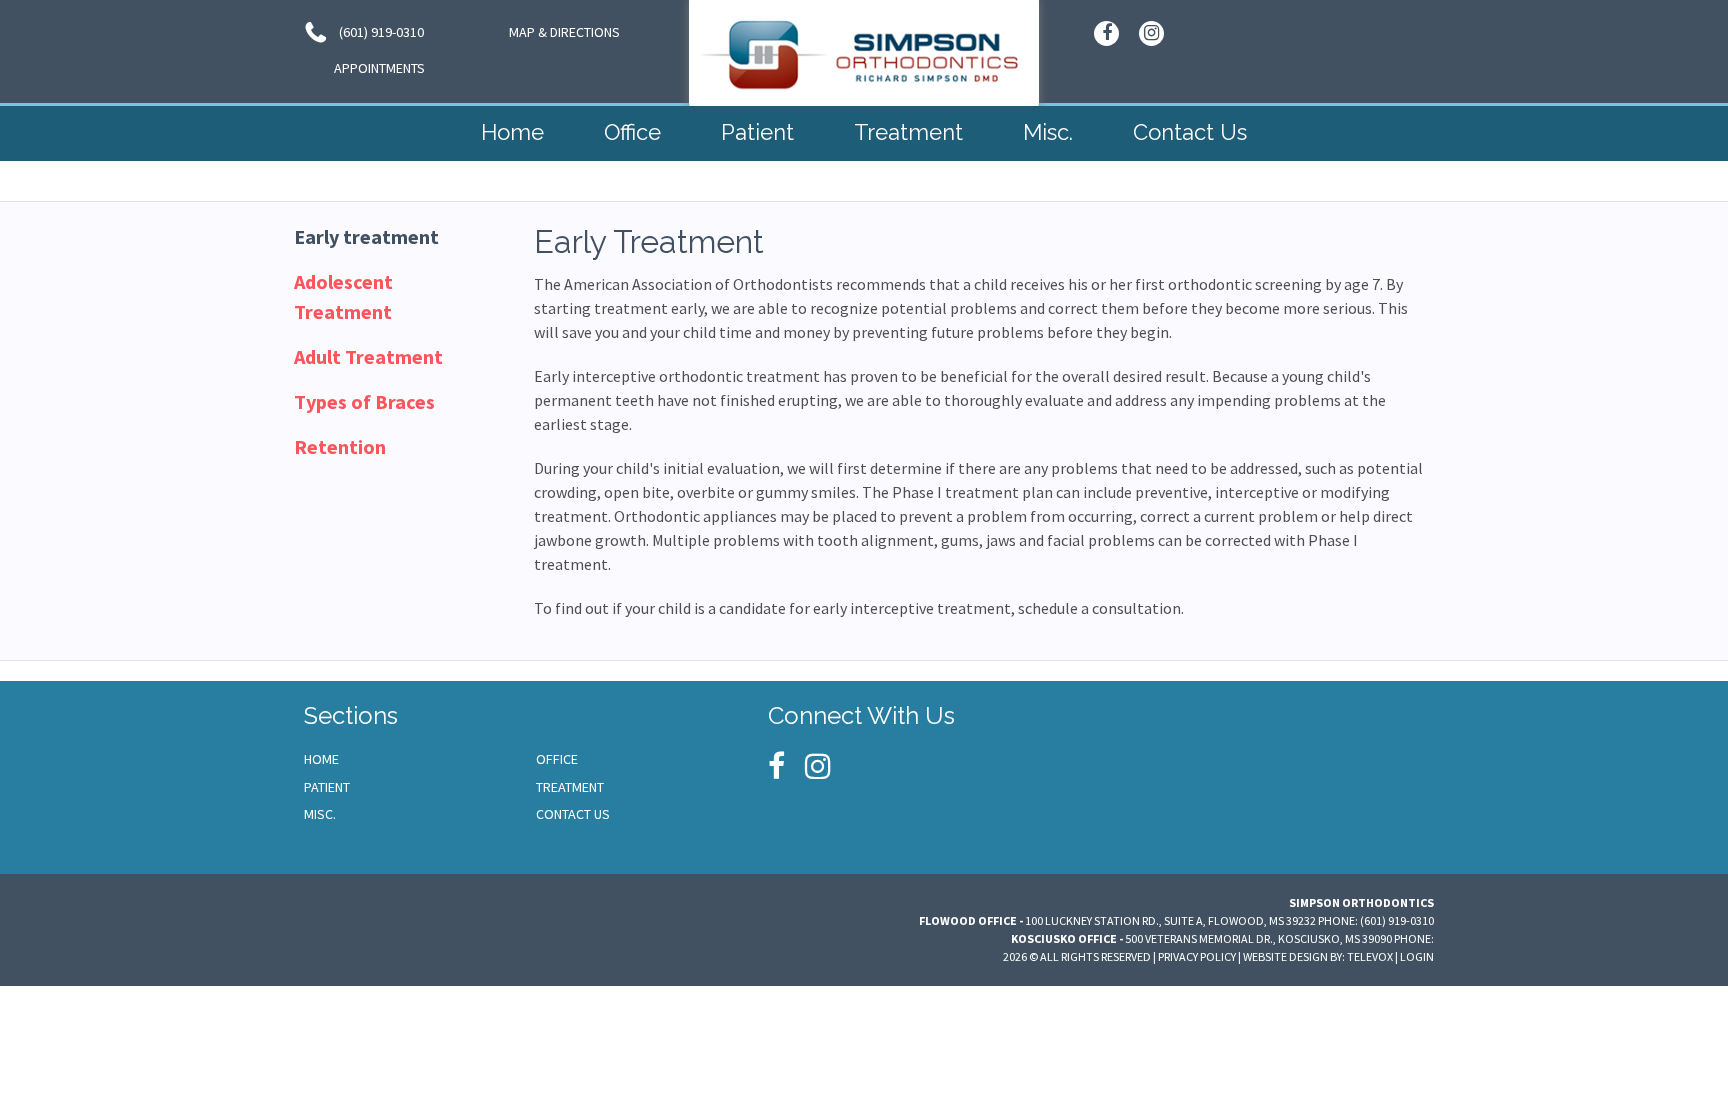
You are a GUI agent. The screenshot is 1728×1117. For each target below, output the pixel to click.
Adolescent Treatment (343, 296)
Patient (327, 787)
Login (1417, 956)
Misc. (320, 814)
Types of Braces (364, 401)
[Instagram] (1151, 33)
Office (557, 759)
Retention (340, 446)
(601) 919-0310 (380, 32)
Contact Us (573, 814)
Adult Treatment (368, 356)
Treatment (570, 787)
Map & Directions (564, 32)
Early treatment (366, 236)
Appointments (379, 68)
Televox (1370, 956)
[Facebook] (1106, 33)
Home (321, 759)
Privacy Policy (1197, 956)
